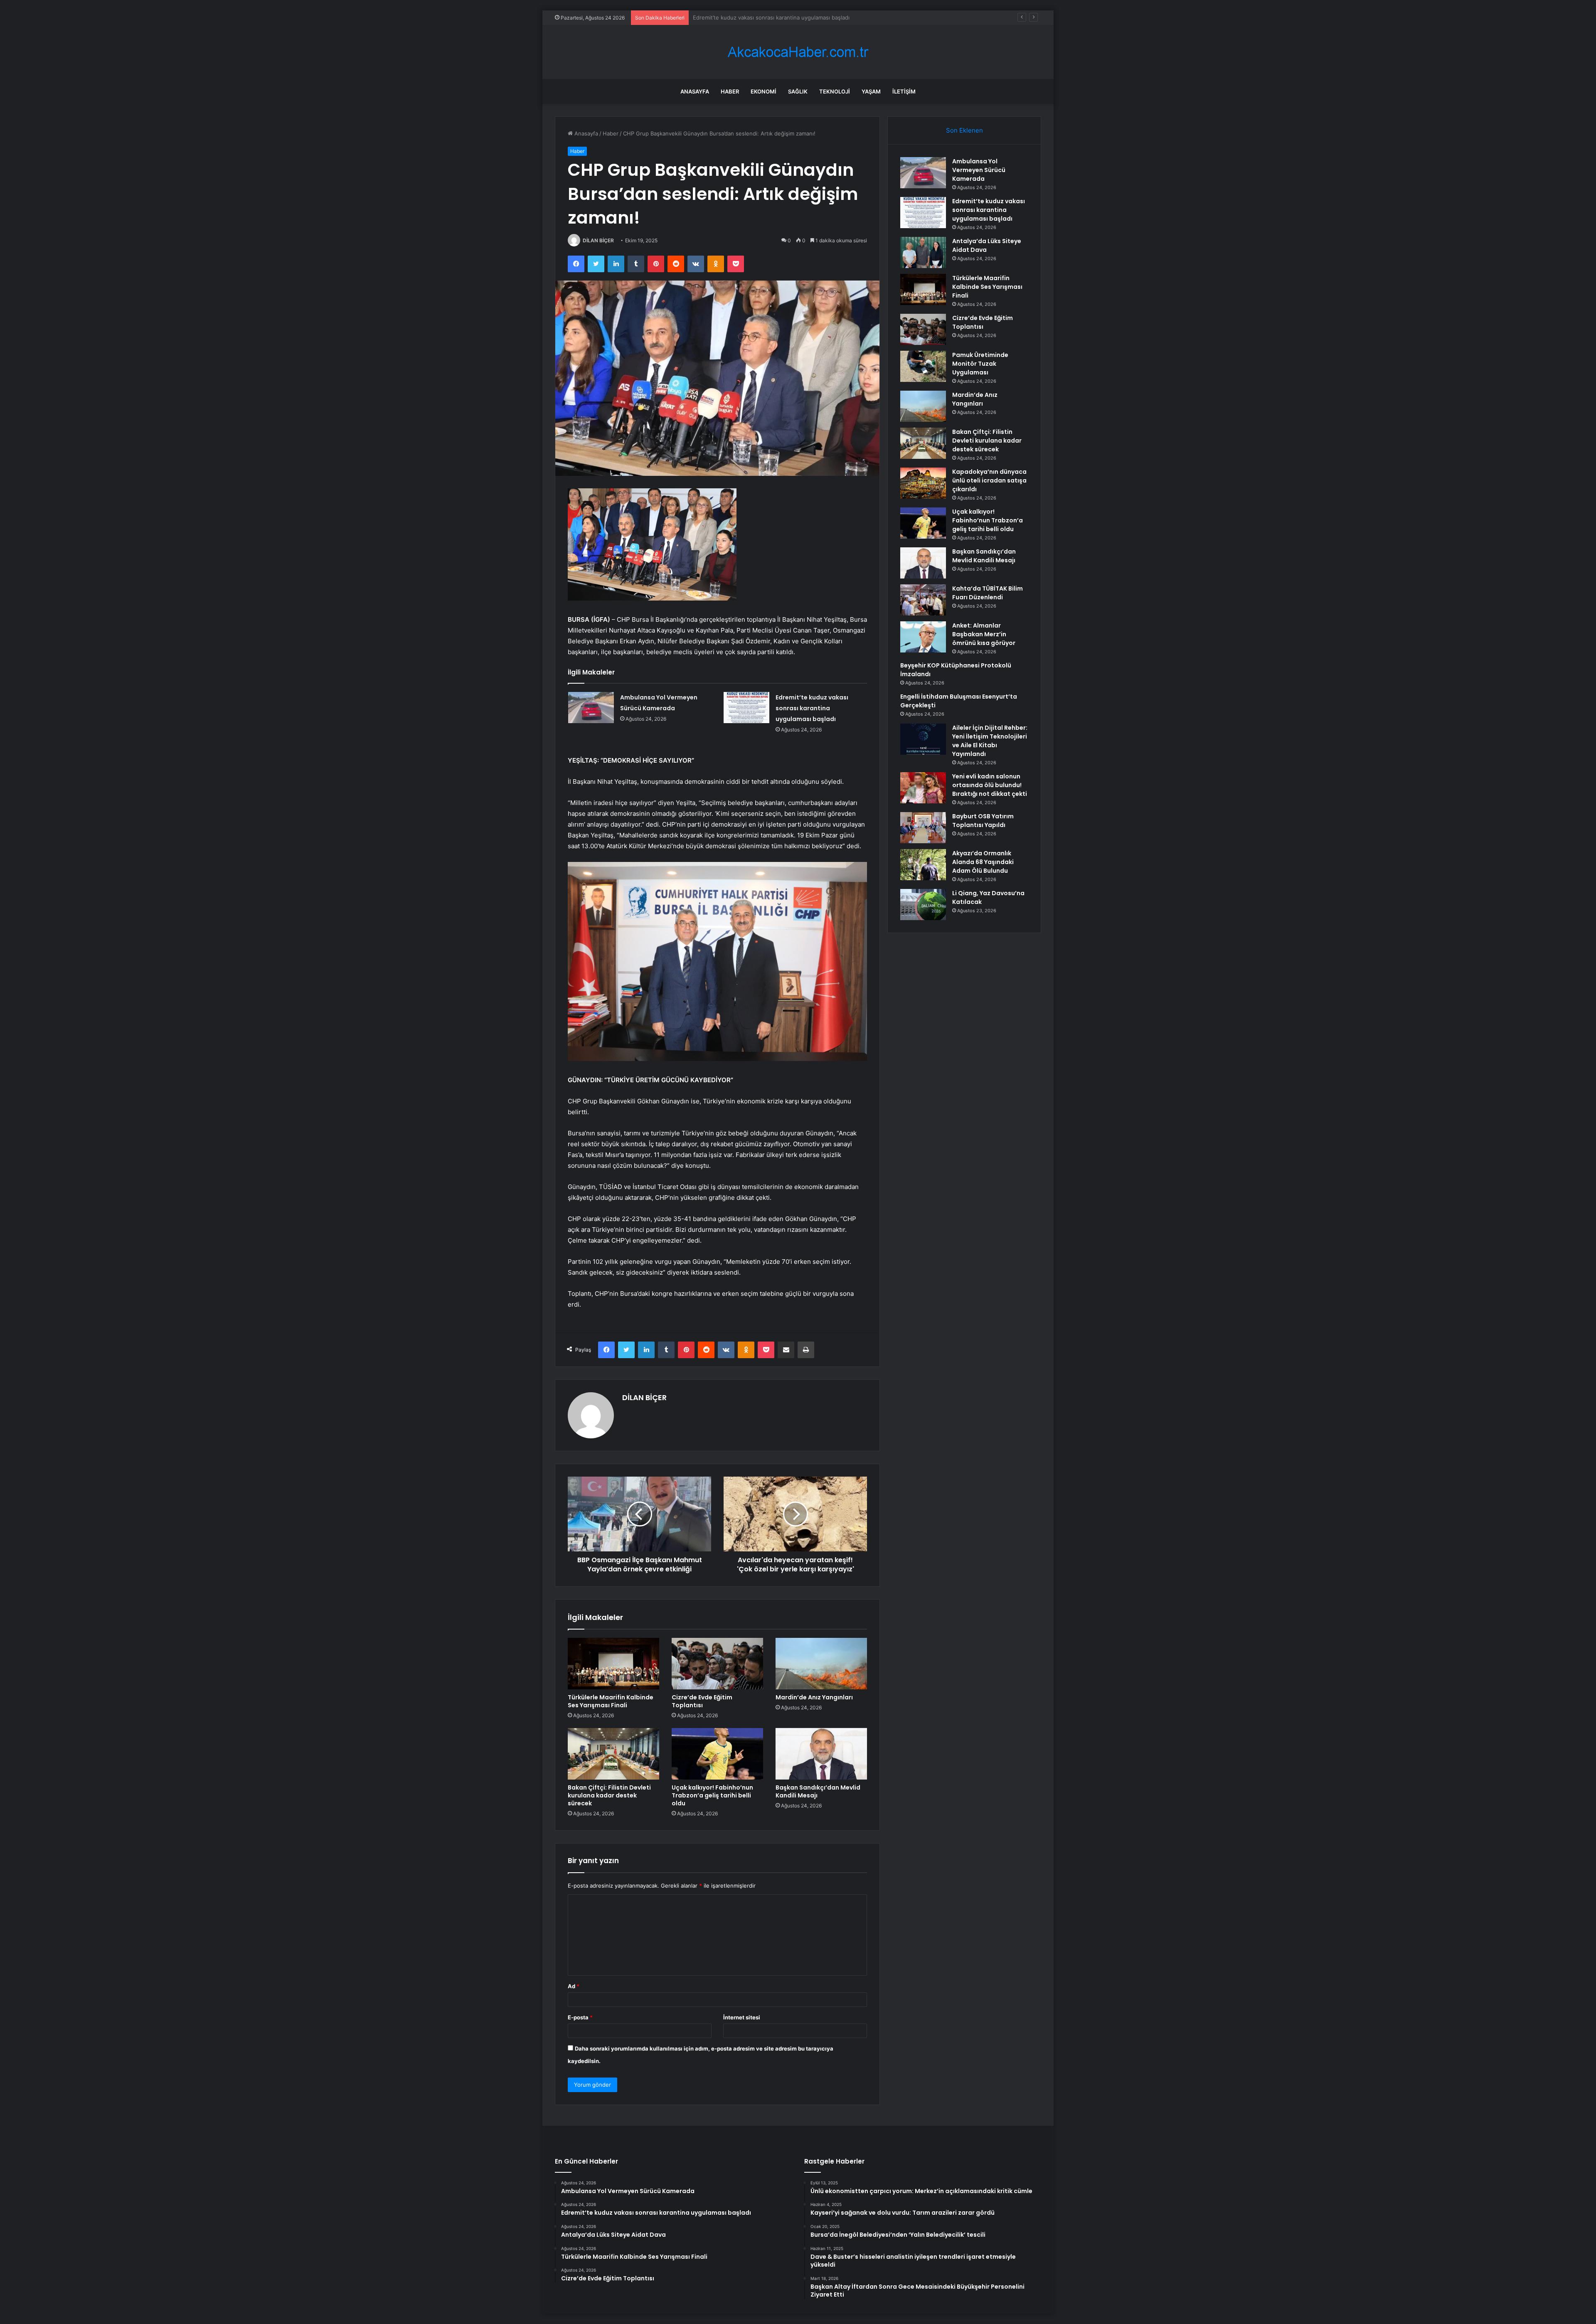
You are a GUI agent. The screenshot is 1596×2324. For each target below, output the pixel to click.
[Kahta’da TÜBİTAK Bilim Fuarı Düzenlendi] (923, 600)
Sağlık (798, 91)
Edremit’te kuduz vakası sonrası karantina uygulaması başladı (812, 708)
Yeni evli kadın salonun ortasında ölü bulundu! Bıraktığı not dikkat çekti (990, 785)
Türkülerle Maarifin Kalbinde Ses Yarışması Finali (611, 1701)
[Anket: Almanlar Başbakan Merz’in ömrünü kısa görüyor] (923, 637)
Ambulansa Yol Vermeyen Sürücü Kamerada (979, 170)
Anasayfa (695, 91)
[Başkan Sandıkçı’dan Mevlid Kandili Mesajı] (821, 1754)
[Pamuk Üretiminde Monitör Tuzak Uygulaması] (923, 366)
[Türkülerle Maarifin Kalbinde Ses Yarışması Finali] (613, 1664)
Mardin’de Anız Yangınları (814, 1697)
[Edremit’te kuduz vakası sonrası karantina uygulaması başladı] (746, 708)
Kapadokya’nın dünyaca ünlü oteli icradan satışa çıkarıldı (989, 480)
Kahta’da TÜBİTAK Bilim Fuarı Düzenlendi (988, 593)
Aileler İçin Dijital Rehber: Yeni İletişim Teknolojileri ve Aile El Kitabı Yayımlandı (990, 741)
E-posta (580, 2017)
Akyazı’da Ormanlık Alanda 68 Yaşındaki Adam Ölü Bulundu (983, 862)
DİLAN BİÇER (598, 240)
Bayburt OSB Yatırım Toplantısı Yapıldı (983, 821)
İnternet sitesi (742, 2017)
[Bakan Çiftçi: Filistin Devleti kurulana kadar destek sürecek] (613, 1754)
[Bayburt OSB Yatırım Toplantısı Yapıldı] (923, 828)
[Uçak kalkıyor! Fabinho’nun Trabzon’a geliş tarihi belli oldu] (717, 1754)
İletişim (904, 91)
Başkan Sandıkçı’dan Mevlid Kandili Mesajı (818, 1791)
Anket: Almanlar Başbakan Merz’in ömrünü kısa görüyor (984, 634)
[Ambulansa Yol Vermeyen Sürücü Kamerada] (591, 708)
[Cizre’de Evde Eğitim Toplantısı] (717, 1664)
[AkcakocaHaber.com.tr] (798, 52)
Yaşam (871, 91)
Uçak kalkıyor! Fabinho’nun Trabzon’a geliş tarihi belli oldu (712, 1795)
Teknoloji (835, 91)
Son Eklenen (964, 130)
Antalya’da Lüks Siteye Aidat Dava (736, 17)
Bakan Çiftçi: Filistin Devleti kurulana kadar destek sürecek (609, 1795)
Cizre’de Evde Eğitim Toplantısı (702, 1701)
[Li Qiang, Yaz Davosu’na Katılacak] (923, 905)
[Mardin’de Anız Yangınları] (821, 1664)
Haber (730, 91)
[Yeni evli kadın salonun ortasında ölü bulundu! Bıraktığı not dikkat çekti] (923, 788)
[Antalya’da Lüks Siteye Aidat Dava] (923, 252)
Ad (574, 1986)
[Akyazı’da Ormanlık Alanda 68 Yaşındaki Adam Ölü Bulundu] (923, 865)
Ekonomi (764, 91)
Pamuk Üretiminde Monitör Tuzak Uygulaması (980, 364)
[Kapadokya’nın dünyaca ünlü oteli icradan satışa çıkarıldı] (923, 483)
